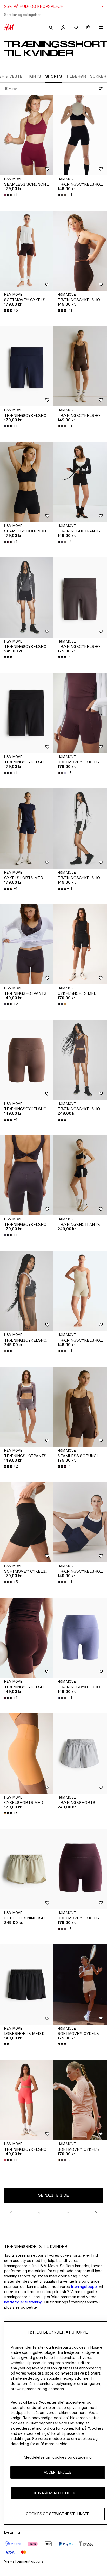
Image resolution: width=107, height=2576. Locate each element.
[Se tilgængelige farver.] (9, 657)
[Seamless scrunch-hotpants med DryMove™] (27, 135)
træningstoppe (84, 2286)
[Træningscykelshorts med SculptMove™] (27, 597)
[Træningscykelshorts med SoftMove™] (80, 135)
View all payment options (24, 2561)
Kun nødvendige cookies (58, 2493)
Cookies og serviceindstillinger (58, 2514)
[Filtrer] (100, 89)
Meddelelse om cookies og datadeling (58, 2457)
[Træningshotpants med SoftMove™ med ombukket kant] (80, 1175)
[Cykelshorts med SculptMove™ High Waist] (27, 829)
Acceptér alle (58, 2472)
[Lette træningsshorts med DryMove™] (27, 1869)
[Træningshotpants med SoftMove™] (80, 482)
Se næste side (53, 2195)
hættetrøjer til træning (23, 2302)
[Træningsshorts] (80, 1753)
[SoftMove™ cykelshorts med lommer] (27, 251)
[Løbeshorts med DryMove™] (27, 1985)
